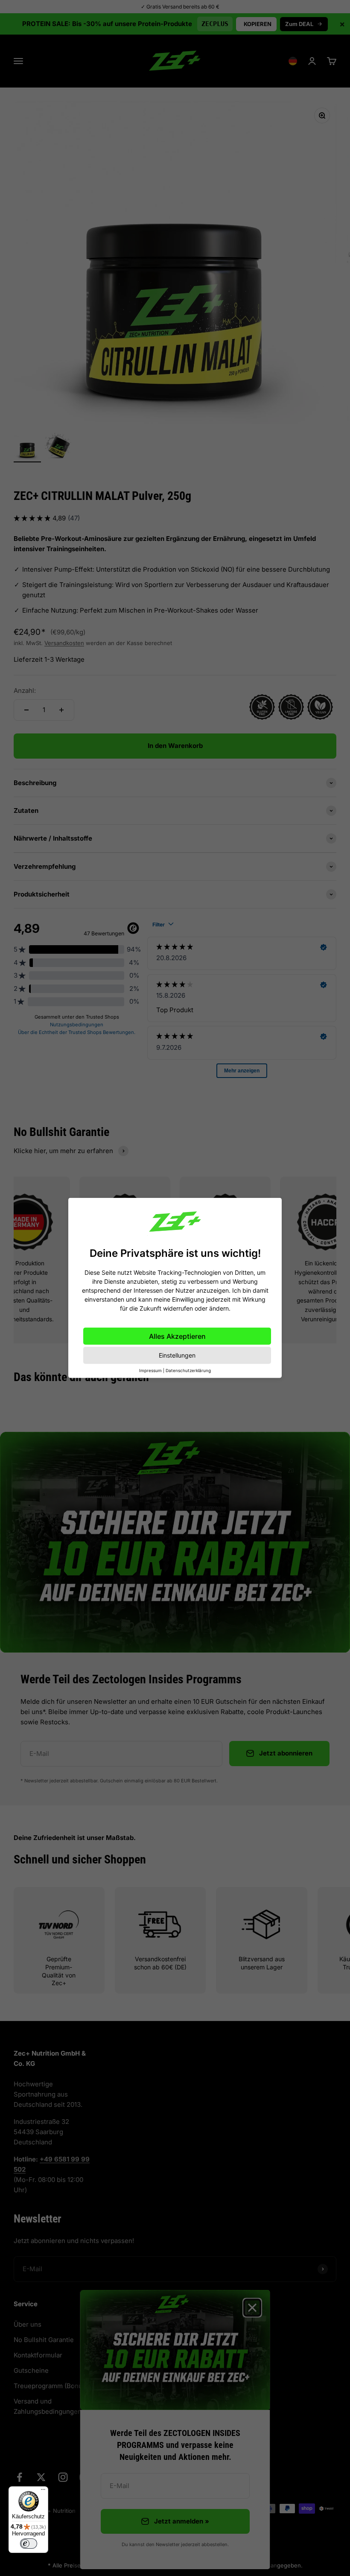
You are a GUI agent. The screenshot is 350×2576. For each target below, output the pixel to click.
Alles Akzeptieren (177, 1336)
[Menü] (43, 2491)
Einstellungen (177, 1355)
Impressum (150, 1370)
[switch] (29, 2544)
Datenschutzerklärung (188, 1370)
